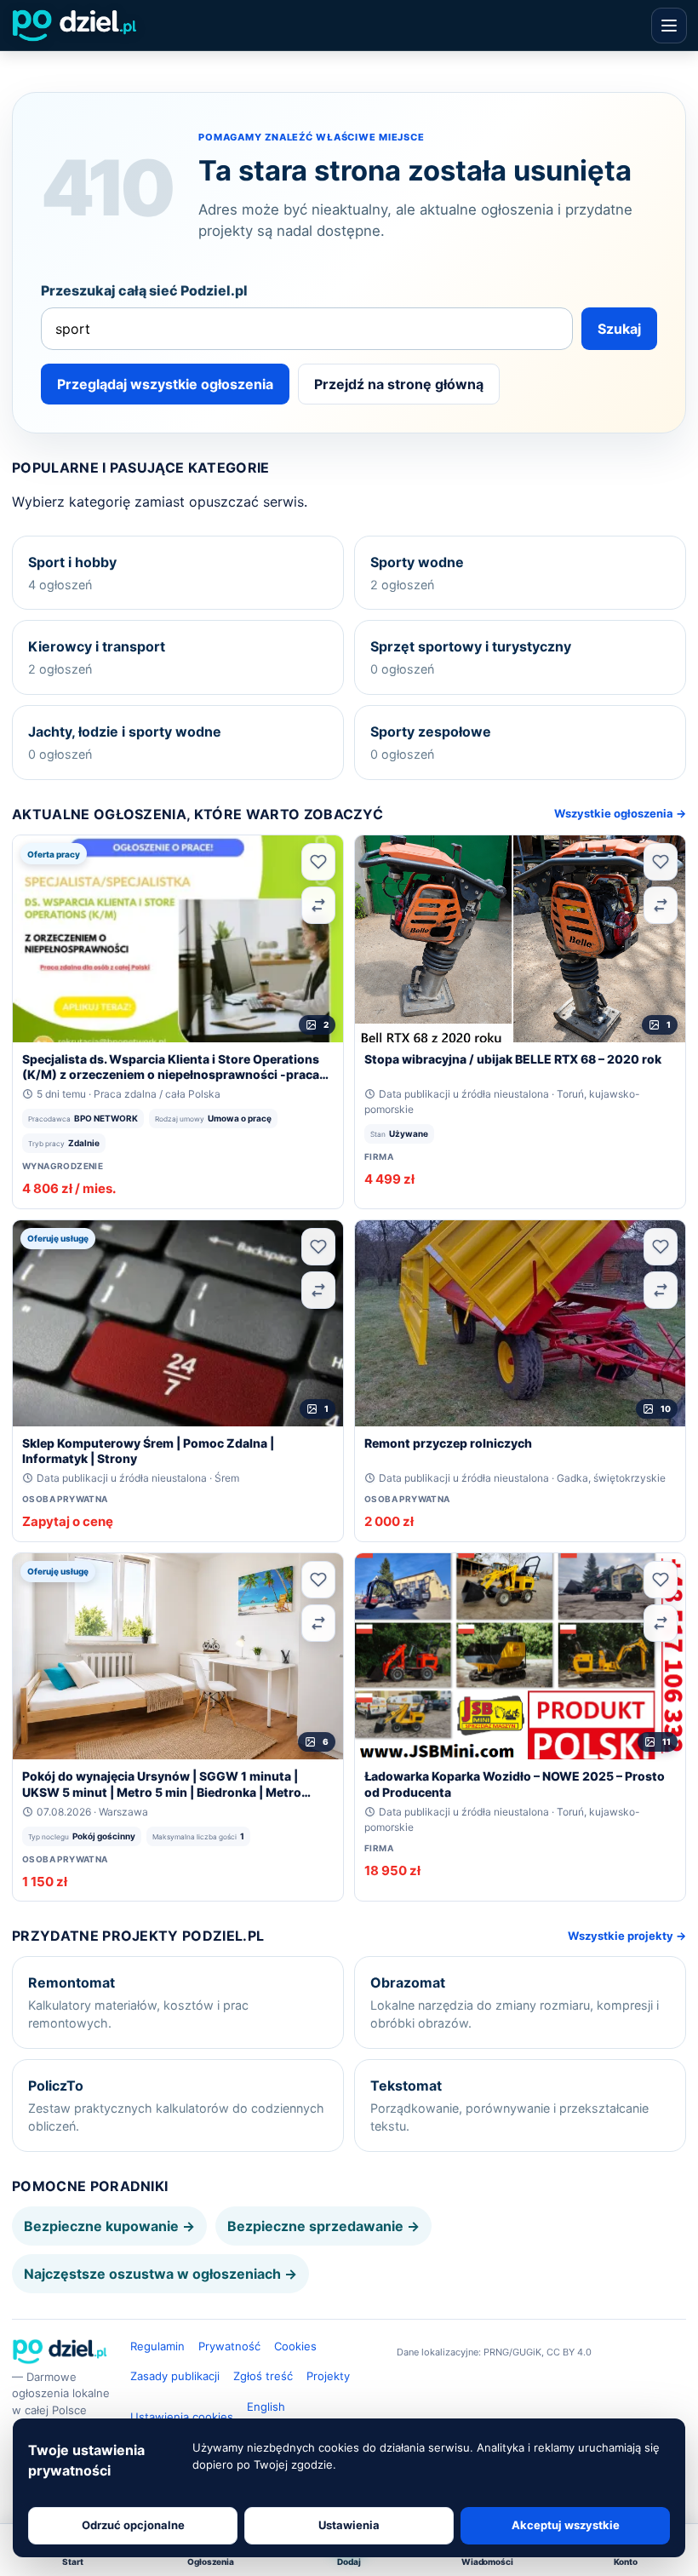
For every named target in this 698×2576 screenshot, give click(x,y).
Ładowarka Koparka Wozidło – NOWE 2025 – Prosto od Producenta (515, 1784)
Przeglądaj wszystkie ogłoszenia (165, 384)
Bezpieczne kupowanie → (109, 2226)
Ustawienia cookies (182, 2417)
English (266, 2407)
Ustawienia (349, 2525)
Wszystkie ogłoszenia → (620, 813)
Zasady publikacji (175, 2376)
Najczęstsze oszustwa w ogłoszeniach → (160, 2274)
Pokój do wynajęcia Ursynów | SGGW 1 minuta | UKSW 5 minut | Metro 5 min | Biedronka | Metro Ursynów (162, 1784)
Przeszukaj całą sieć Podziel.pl (144, 290)
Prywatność (229, 2346)
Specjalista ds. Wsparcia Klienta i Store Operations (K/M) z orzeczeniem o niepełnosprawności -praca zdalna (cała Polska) (171, 1067)
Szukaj (619, 329)
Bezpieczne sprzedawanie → (323, 2226)
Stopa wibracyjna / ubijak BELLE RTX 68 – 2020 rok (513, 1059)
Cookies (295, 2346)
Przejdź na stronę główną (399, 384)
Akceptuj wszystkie (566, 2525)
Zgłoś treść (263, 2376)
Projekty (328, 2376)
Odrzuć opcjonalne (133, 2525)
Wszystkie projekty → (627, 1936)
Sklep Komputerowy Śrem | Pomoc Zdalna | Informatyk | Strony (148, 1451)
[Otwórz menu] (669, 26)
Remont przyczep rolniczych (448, 1443)
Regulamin (157, 2346)
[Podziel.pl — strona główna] (74, 26)
